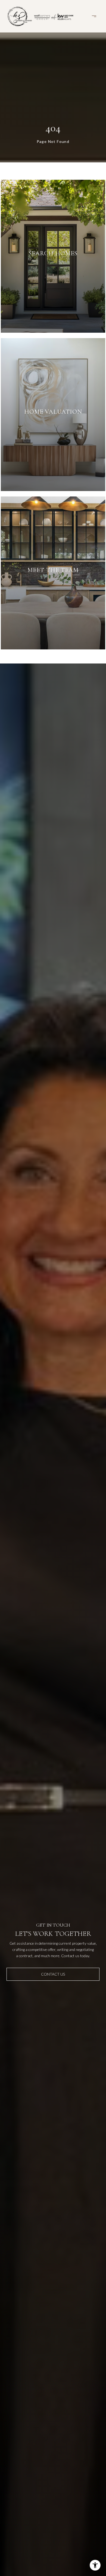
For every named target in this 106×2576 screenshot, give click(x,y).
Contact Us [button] (53, 1974)
